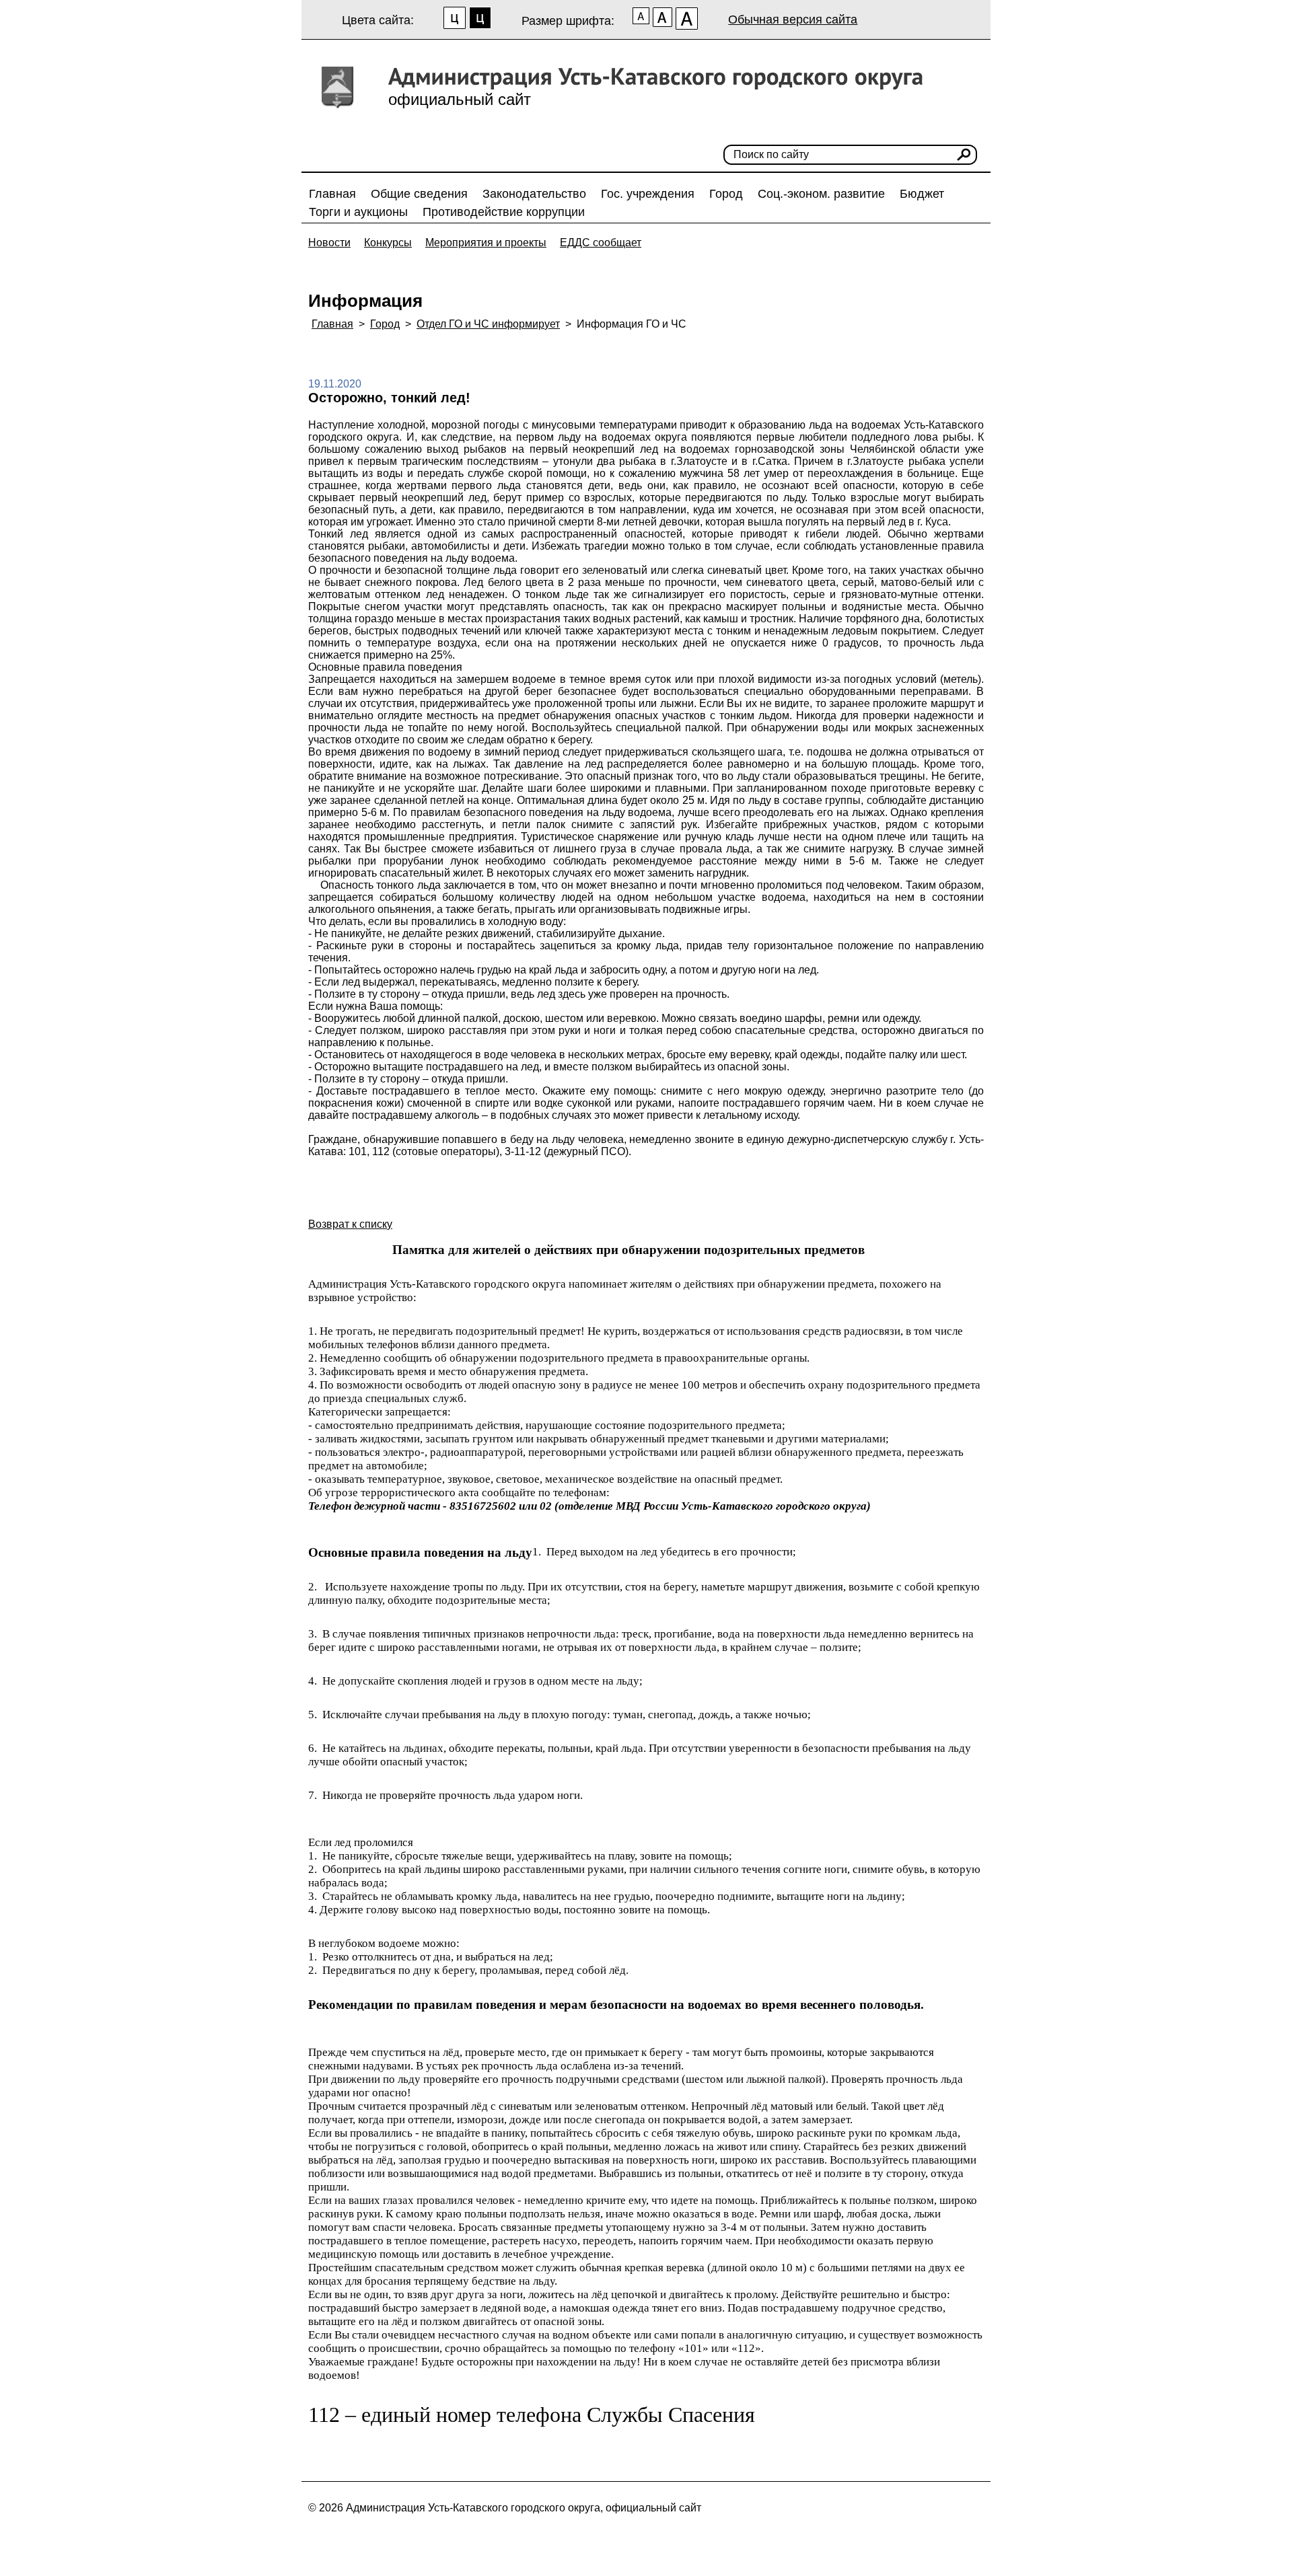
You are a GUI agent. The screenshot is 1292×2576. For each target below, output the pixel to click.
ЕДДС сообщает (601, 243)
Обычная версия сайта (793, 20)
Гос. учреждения (648, 194)
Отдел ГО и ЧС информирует (488, 324)
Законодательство (534, 194)
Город (726, 194)
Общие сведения (419, 194)
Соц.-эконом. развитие (821, 194)
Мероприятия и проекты (486, 243)
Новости (329, 243)
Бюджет (922, 194)
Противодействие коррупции (504, 212)
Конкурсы (388, 243)
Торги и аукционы (358, 212)
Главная (332, 194)
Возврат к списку (350, 1224)
